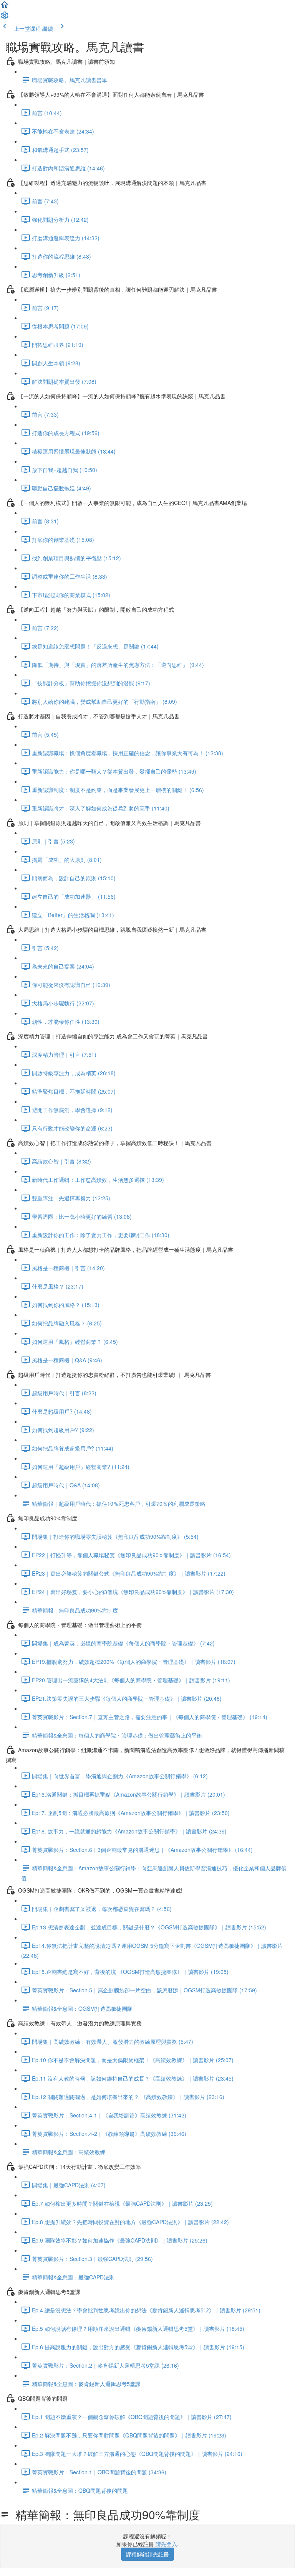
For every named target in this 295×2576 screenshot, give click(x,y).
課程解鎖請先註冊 (147, 2554)
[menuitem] (5, 18)
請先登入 (166, 2544)
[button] (5, 7)
